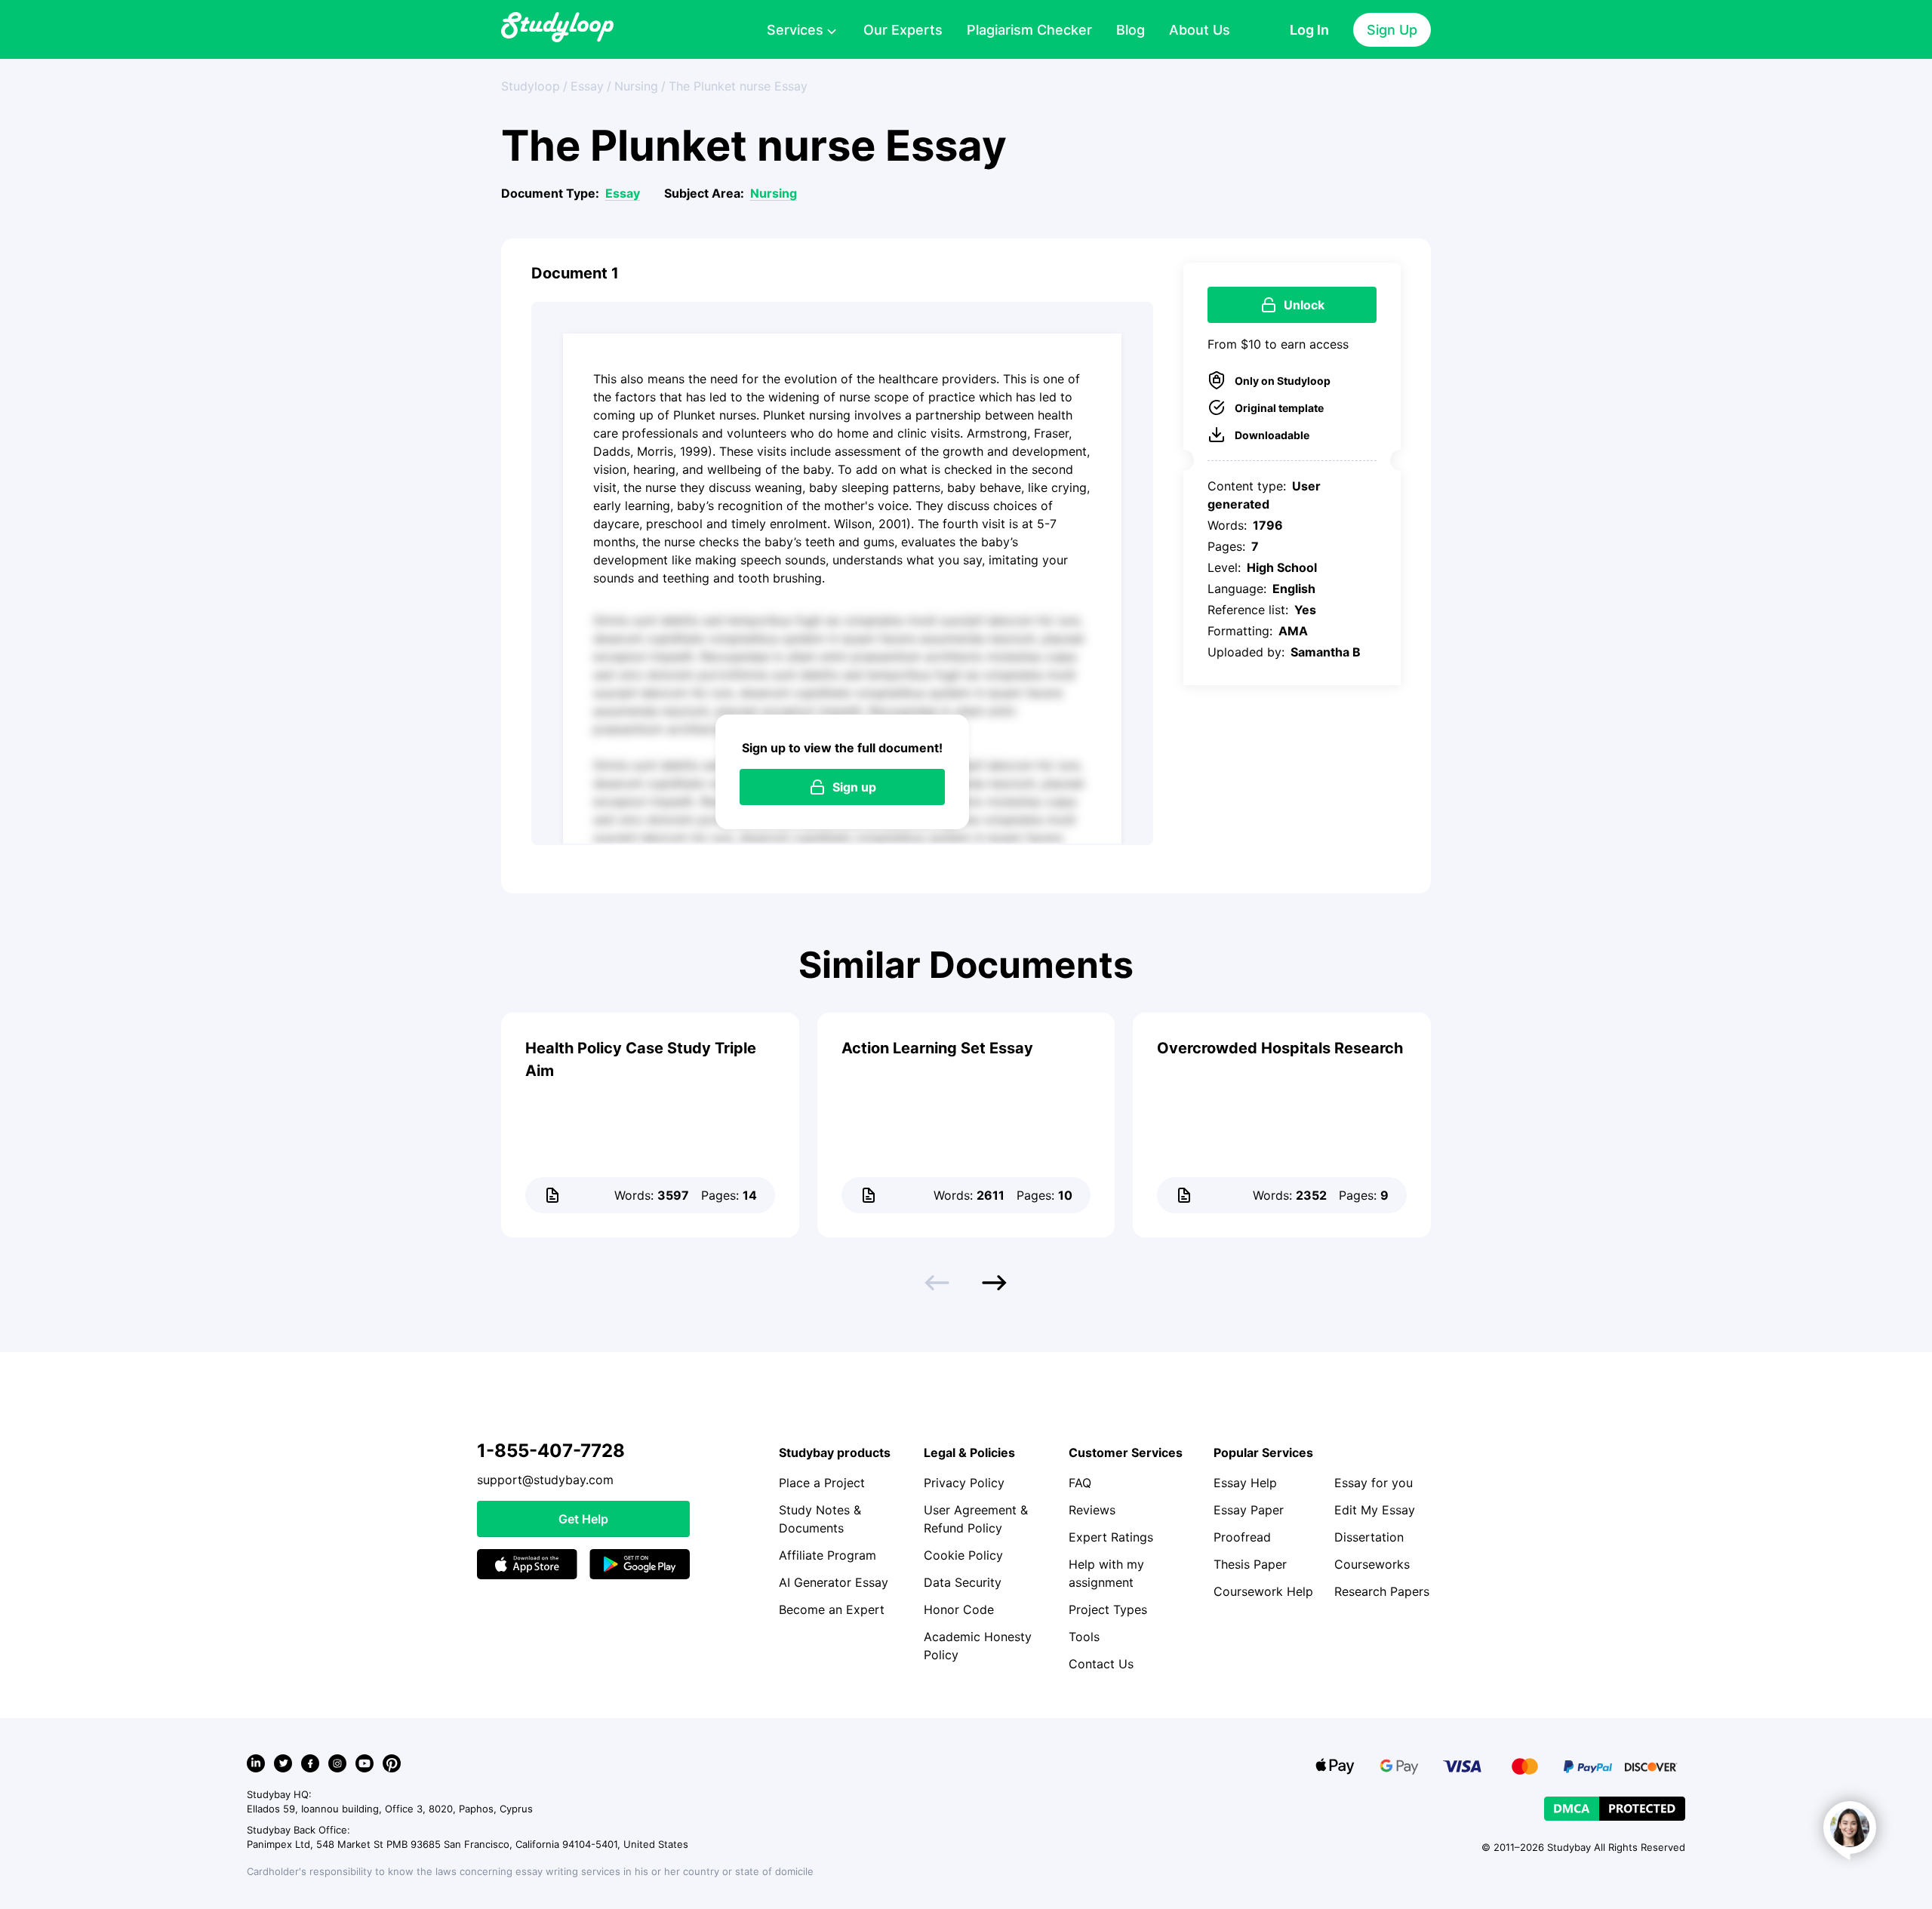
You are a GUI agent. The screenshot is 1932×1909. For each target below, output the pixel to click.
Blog (1131, 30)
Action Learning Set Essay (937, 1048)
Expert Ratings (1111, 1537)
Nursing (774, 193)
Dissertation (1369, 1537)
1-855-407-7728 (551, 1451)
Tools (1084, 1637)
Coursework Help (1263, 1591)
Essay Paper (1249, 1510)
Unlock (1304, 305)
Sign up (854, 787)
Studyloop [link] (531, 86)
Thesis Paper (1250, 1564)
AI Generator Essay (834, 1582)
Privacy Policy (964, 1483)
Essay (623, 193)
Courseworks (1372, 1564)
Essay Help (1245, 1483)
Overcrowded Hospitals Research (1280, 1048)
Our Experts (903, 30)
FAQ (1080, 1483)
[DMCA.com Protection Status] (1615, 1809)
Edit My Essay (1375, 1510)
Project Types (1108, 1609)
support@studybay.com (545, 1480)
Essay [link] (587, 86)
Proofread (1242, 1537)
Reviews (1092, 1510)
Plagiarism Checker (1029, 30)
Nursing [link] (636, 86)
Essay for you (1374, 1483)
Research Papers (1382, 1591)
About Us (1200, 30)
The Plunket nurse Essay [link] (738, 86)
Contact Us (1101, 1664)
